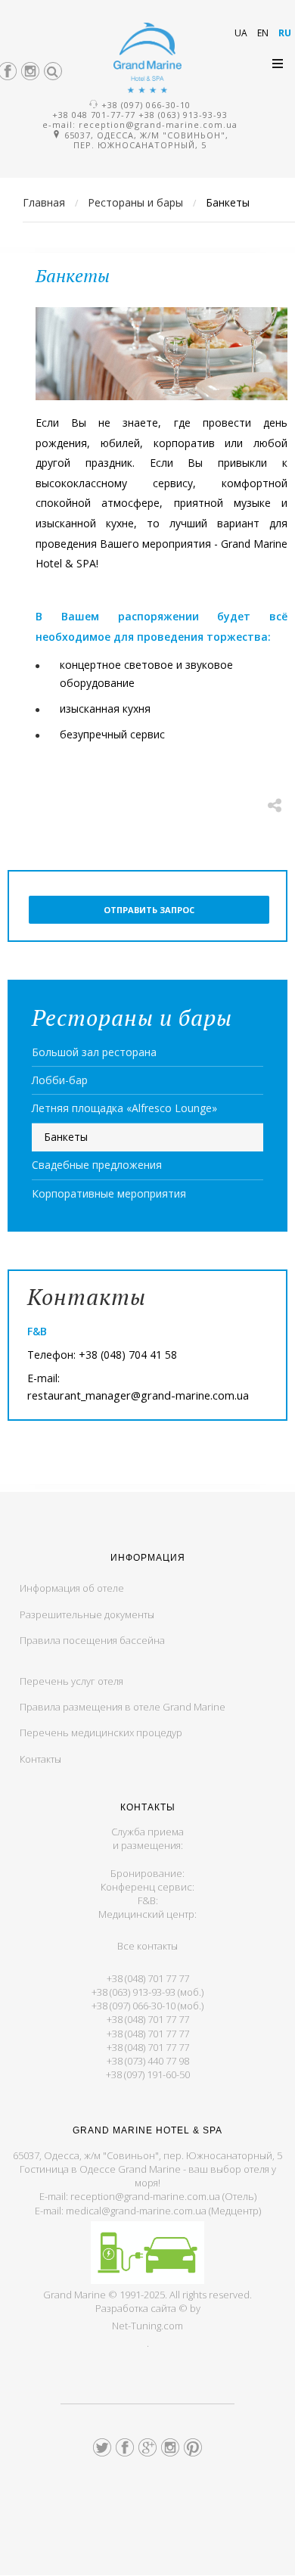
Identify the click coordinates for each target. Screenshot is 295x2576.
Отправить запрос (149, 910)
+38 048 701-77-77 (94, 115)
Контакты (40, 1759)
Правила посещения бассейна (92, 1640)
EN (264, 33)
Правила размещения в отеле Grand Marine (123, 1707)
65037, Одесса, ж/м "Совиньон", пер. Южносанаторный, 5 (145, 140)
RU (285, 33)
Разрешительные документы (87, 1614)
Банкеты (66, 1137)
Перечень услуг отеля (71, 1681)
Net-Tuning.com (147, 2326)
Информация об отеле (72, 1588)
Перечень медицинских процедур (101, 1732)
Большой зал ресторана (94, 1052)
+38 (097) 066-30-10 (146, 105)
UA (242, 33)
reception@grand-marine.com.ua (158, 124)
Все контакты (147, 1946)
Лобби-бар (60, 1080)
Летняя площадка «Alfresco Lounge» (124, 1108)
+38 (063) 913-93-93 (183, 115)
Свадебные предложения (97, 1165)
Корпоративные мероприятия (109, 1193)
